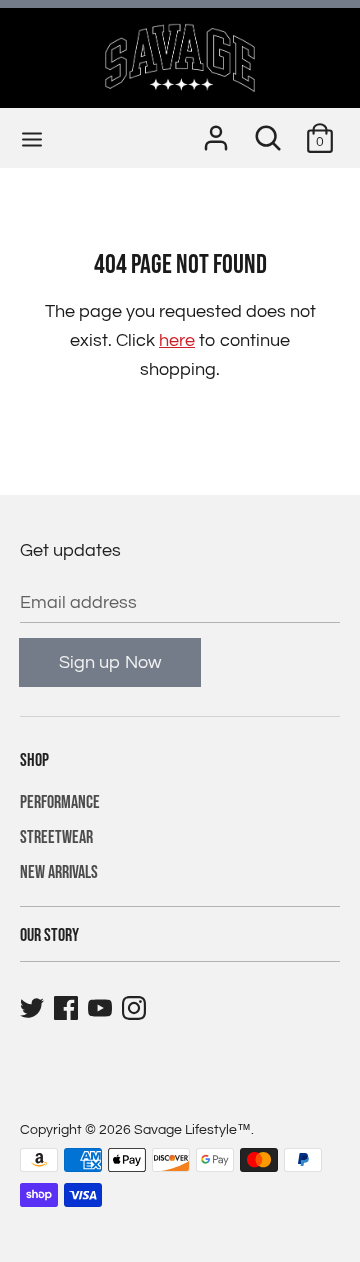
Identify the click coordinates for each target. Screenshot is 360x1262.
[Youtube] (102, 1008)
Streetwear (56, 837)
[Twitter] (34, 1008)
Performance (60, 802)
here (177, 340)
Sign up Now (110, 662)
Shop (34, 760)
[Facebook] (68, 1008)
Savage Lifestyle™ (192, 1130)
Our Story (49, 935)
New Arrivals (59, 872)
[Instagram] (136, 1008)
